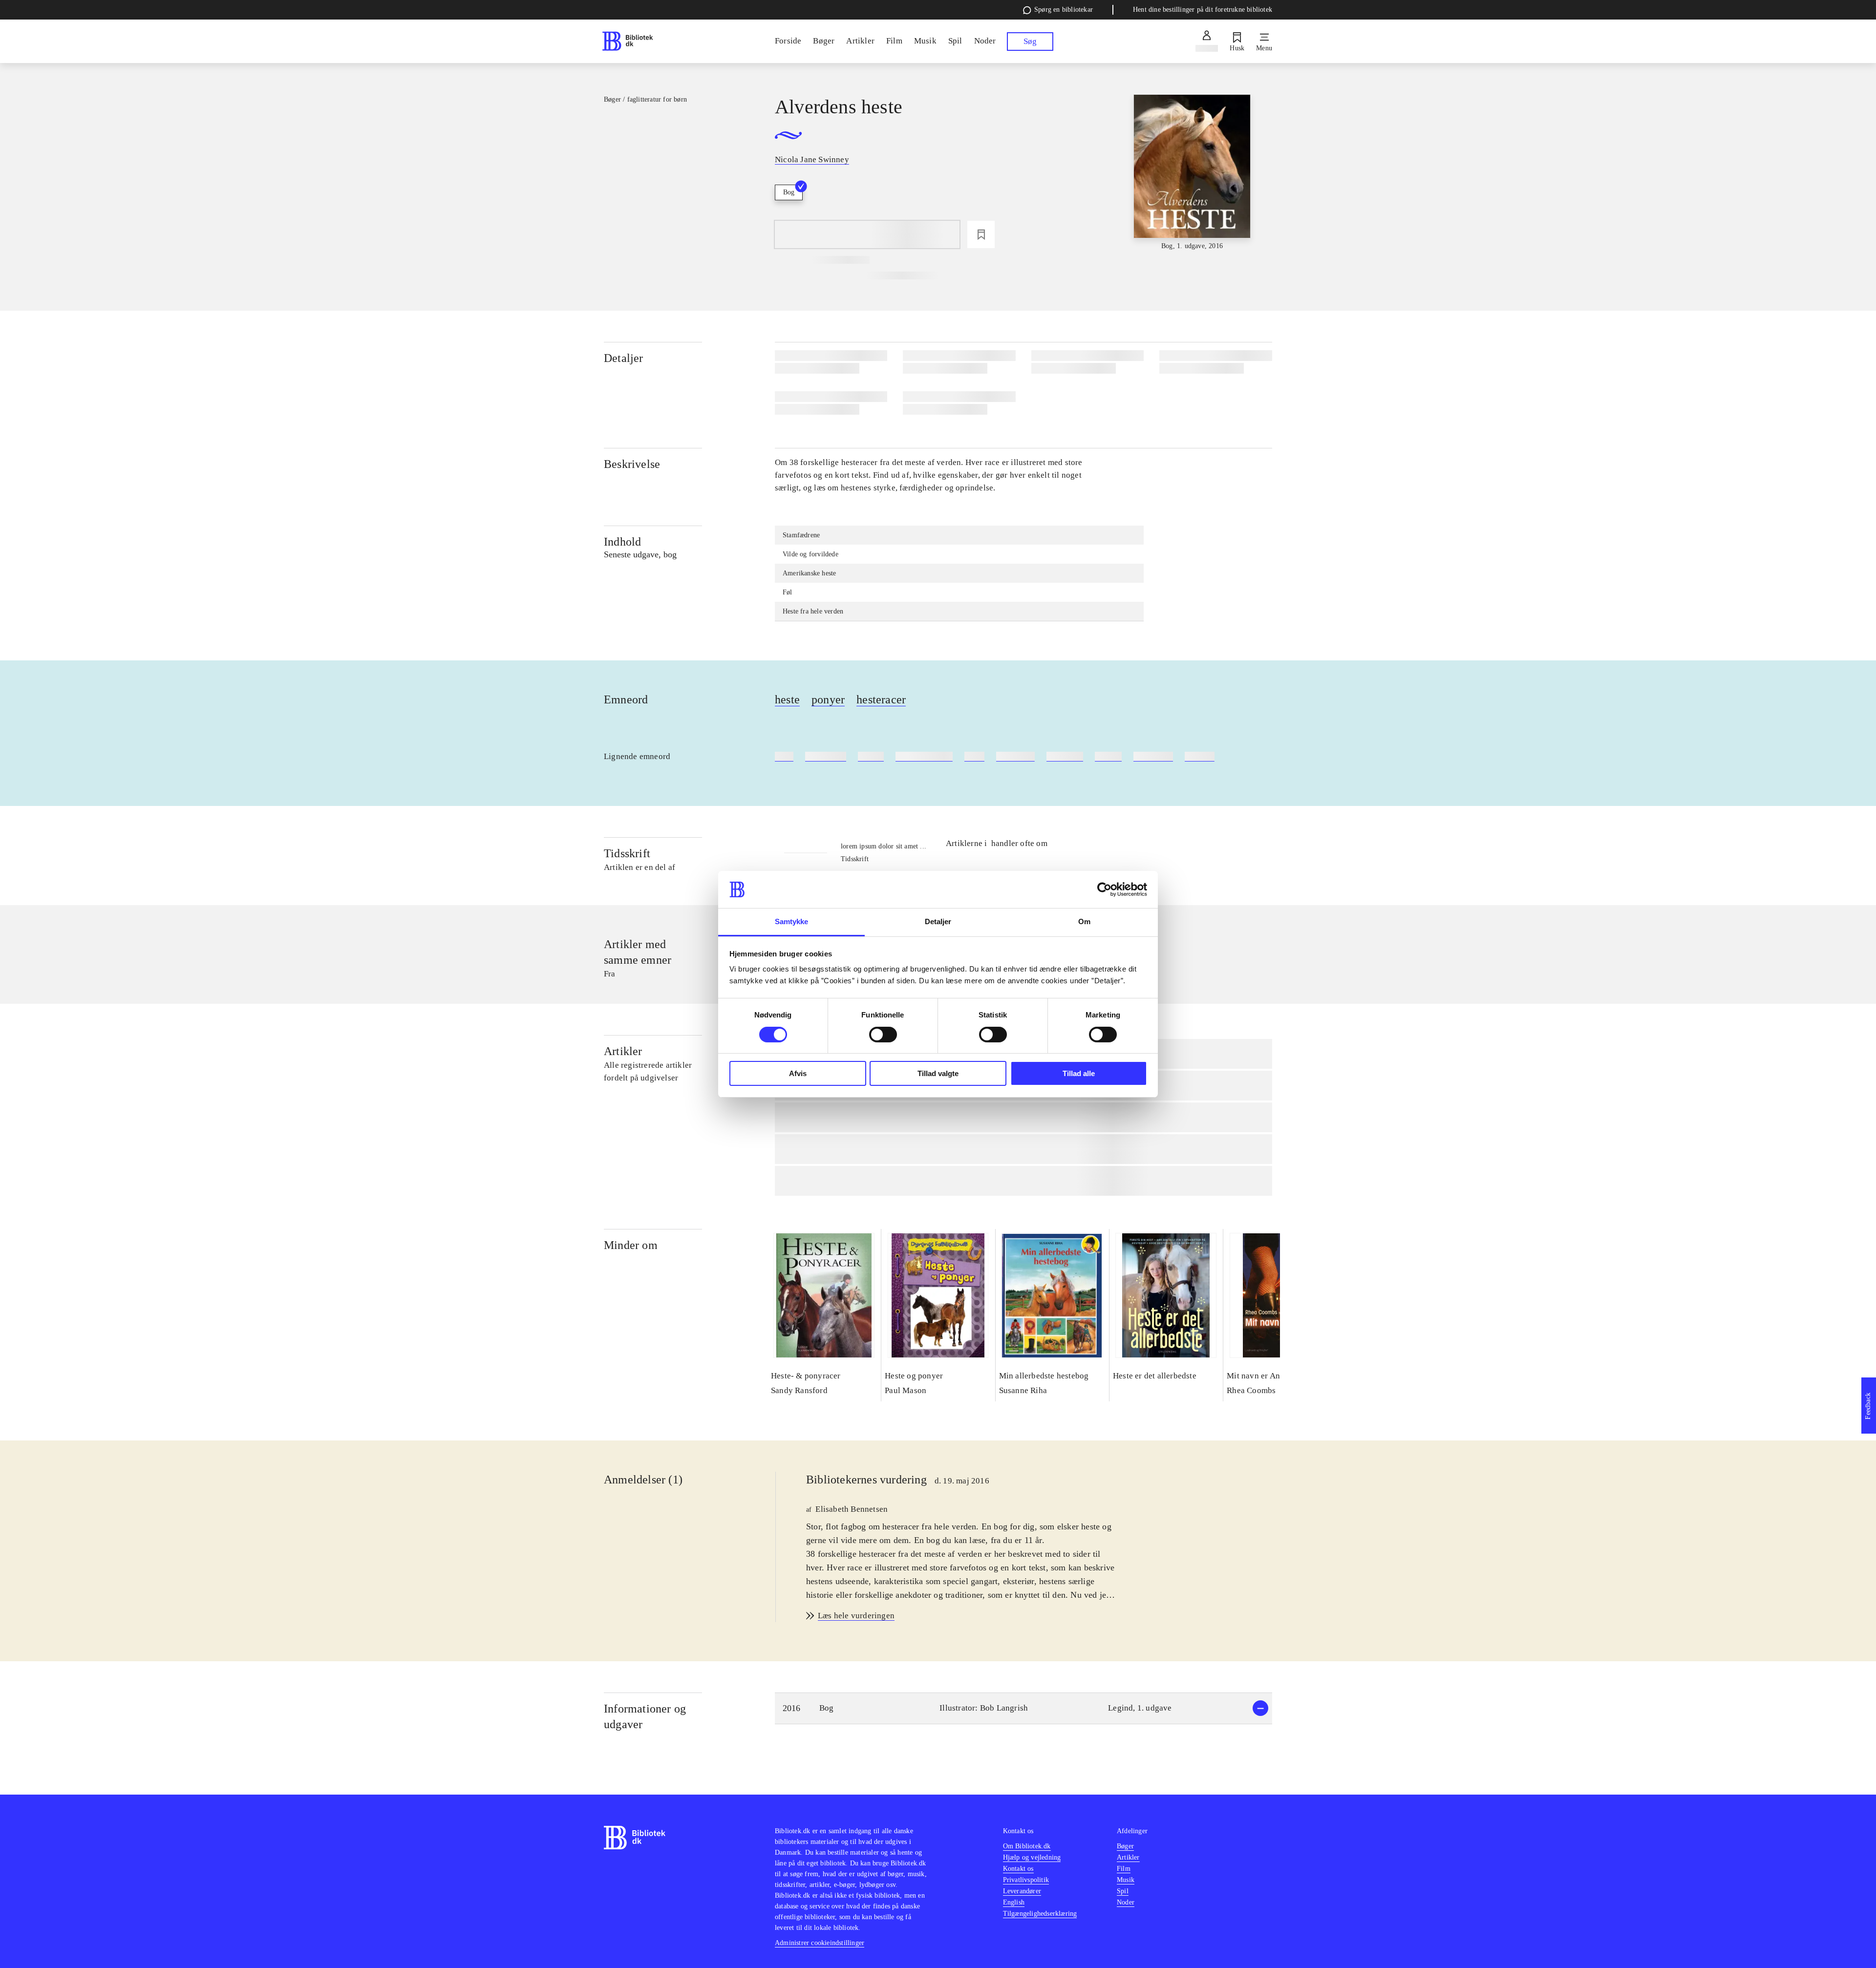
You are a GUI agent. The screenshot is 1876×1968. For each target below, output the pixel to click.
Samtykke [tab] (792, 921)
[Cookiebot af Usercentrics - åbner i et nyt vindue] (1104, 889)
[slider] (1192, 173)
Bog (789, 192)
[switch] (883, 1035)
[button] (1023, 1708)
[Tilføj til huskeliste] (981, 234)
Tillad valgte (938, 1073)
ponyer (828, 699)
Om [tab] (1084, 921)
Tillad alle (1079, 1073)
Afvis (798, 1073)
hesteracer (881, 699)
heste (787, 699)
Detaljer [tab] (938, 921)
